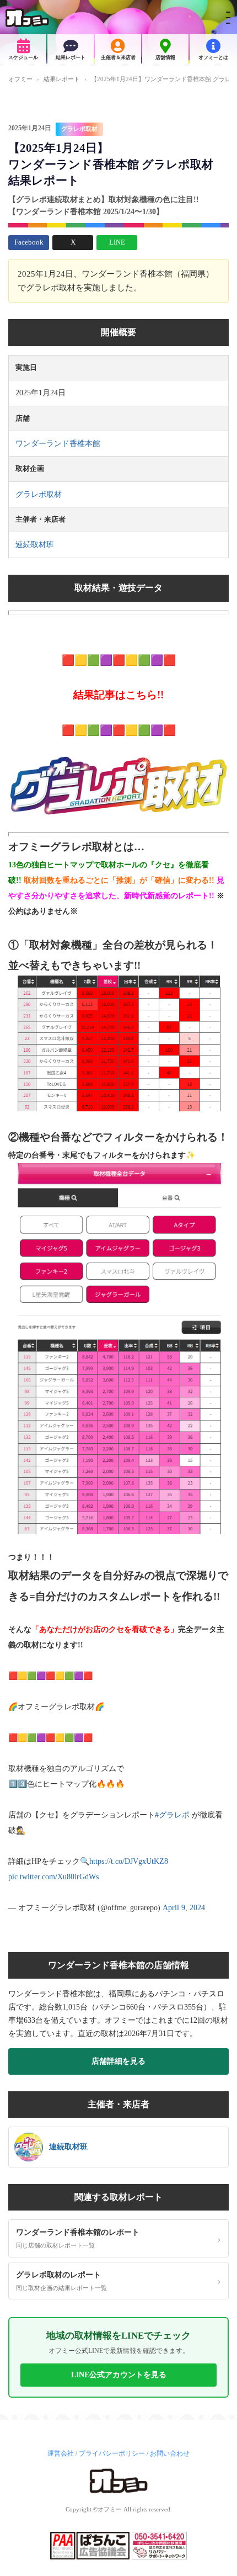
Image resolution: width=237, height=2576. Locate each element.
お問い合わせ (170, 2453)
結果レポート (71, 57)
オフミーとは (213, 57)
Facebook (29, 242)
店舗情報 (165, 57)
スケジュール (23, 57)
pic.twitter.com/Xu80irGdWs (53, 1877)
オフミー (20, 79)
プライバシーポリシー (112, 2453)
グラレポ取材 (79, 129)
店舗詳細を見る (118, 2061)
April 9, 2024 (184, 1908)
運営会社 (61, 2453)
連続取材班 (35, 545)
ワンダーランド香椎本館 (58, 444)
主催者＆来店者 (118, 57)
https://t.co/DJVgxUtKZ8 (129, 1861)
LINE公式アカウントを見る (119, 2375)
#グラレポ (172, 1815)
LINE (117, 242)
